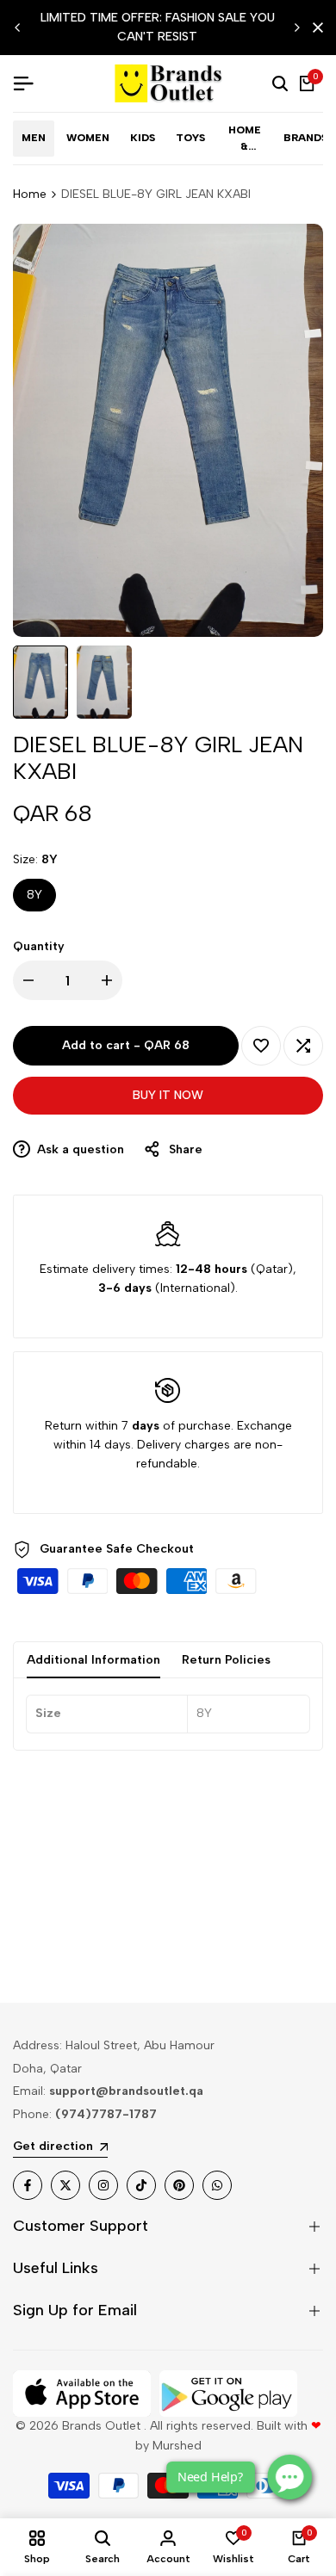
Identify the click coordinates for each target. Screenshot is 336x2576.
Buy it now (168, 1095)
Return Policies (226, 1660)
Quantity (39, 946)
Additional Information (93, 1660)
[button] (261, 1046)
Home (30, 194)
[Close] (314, 28)
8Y (34, 895)
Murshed (177, 2446)
